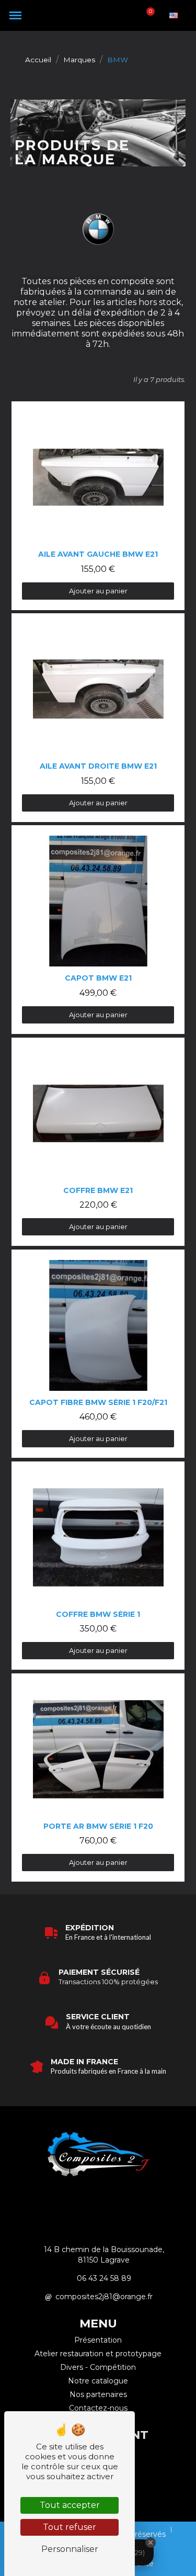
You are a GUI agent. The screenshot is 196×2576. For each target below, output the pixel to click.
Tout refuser (70, 2527)
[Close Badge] (151, 2543)
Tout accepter (70, 2505)
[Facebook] (112, 2202)
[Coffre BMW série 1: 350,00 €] (98, 1566)
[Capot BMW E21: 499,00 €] (98, 929)
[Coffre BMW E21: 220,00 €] (98, 1142)
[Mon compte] (131, 15)
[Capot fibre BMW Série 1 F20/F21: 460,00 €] (98, 1354)
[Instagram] (84, 2202)
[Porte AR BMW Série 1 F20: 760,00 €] (98, 1778)
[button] (15, 15)
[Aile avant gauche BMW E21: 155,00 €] (98, 505)
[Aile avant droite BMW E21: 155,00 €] (98, 717)
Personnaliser (70, 2549)
